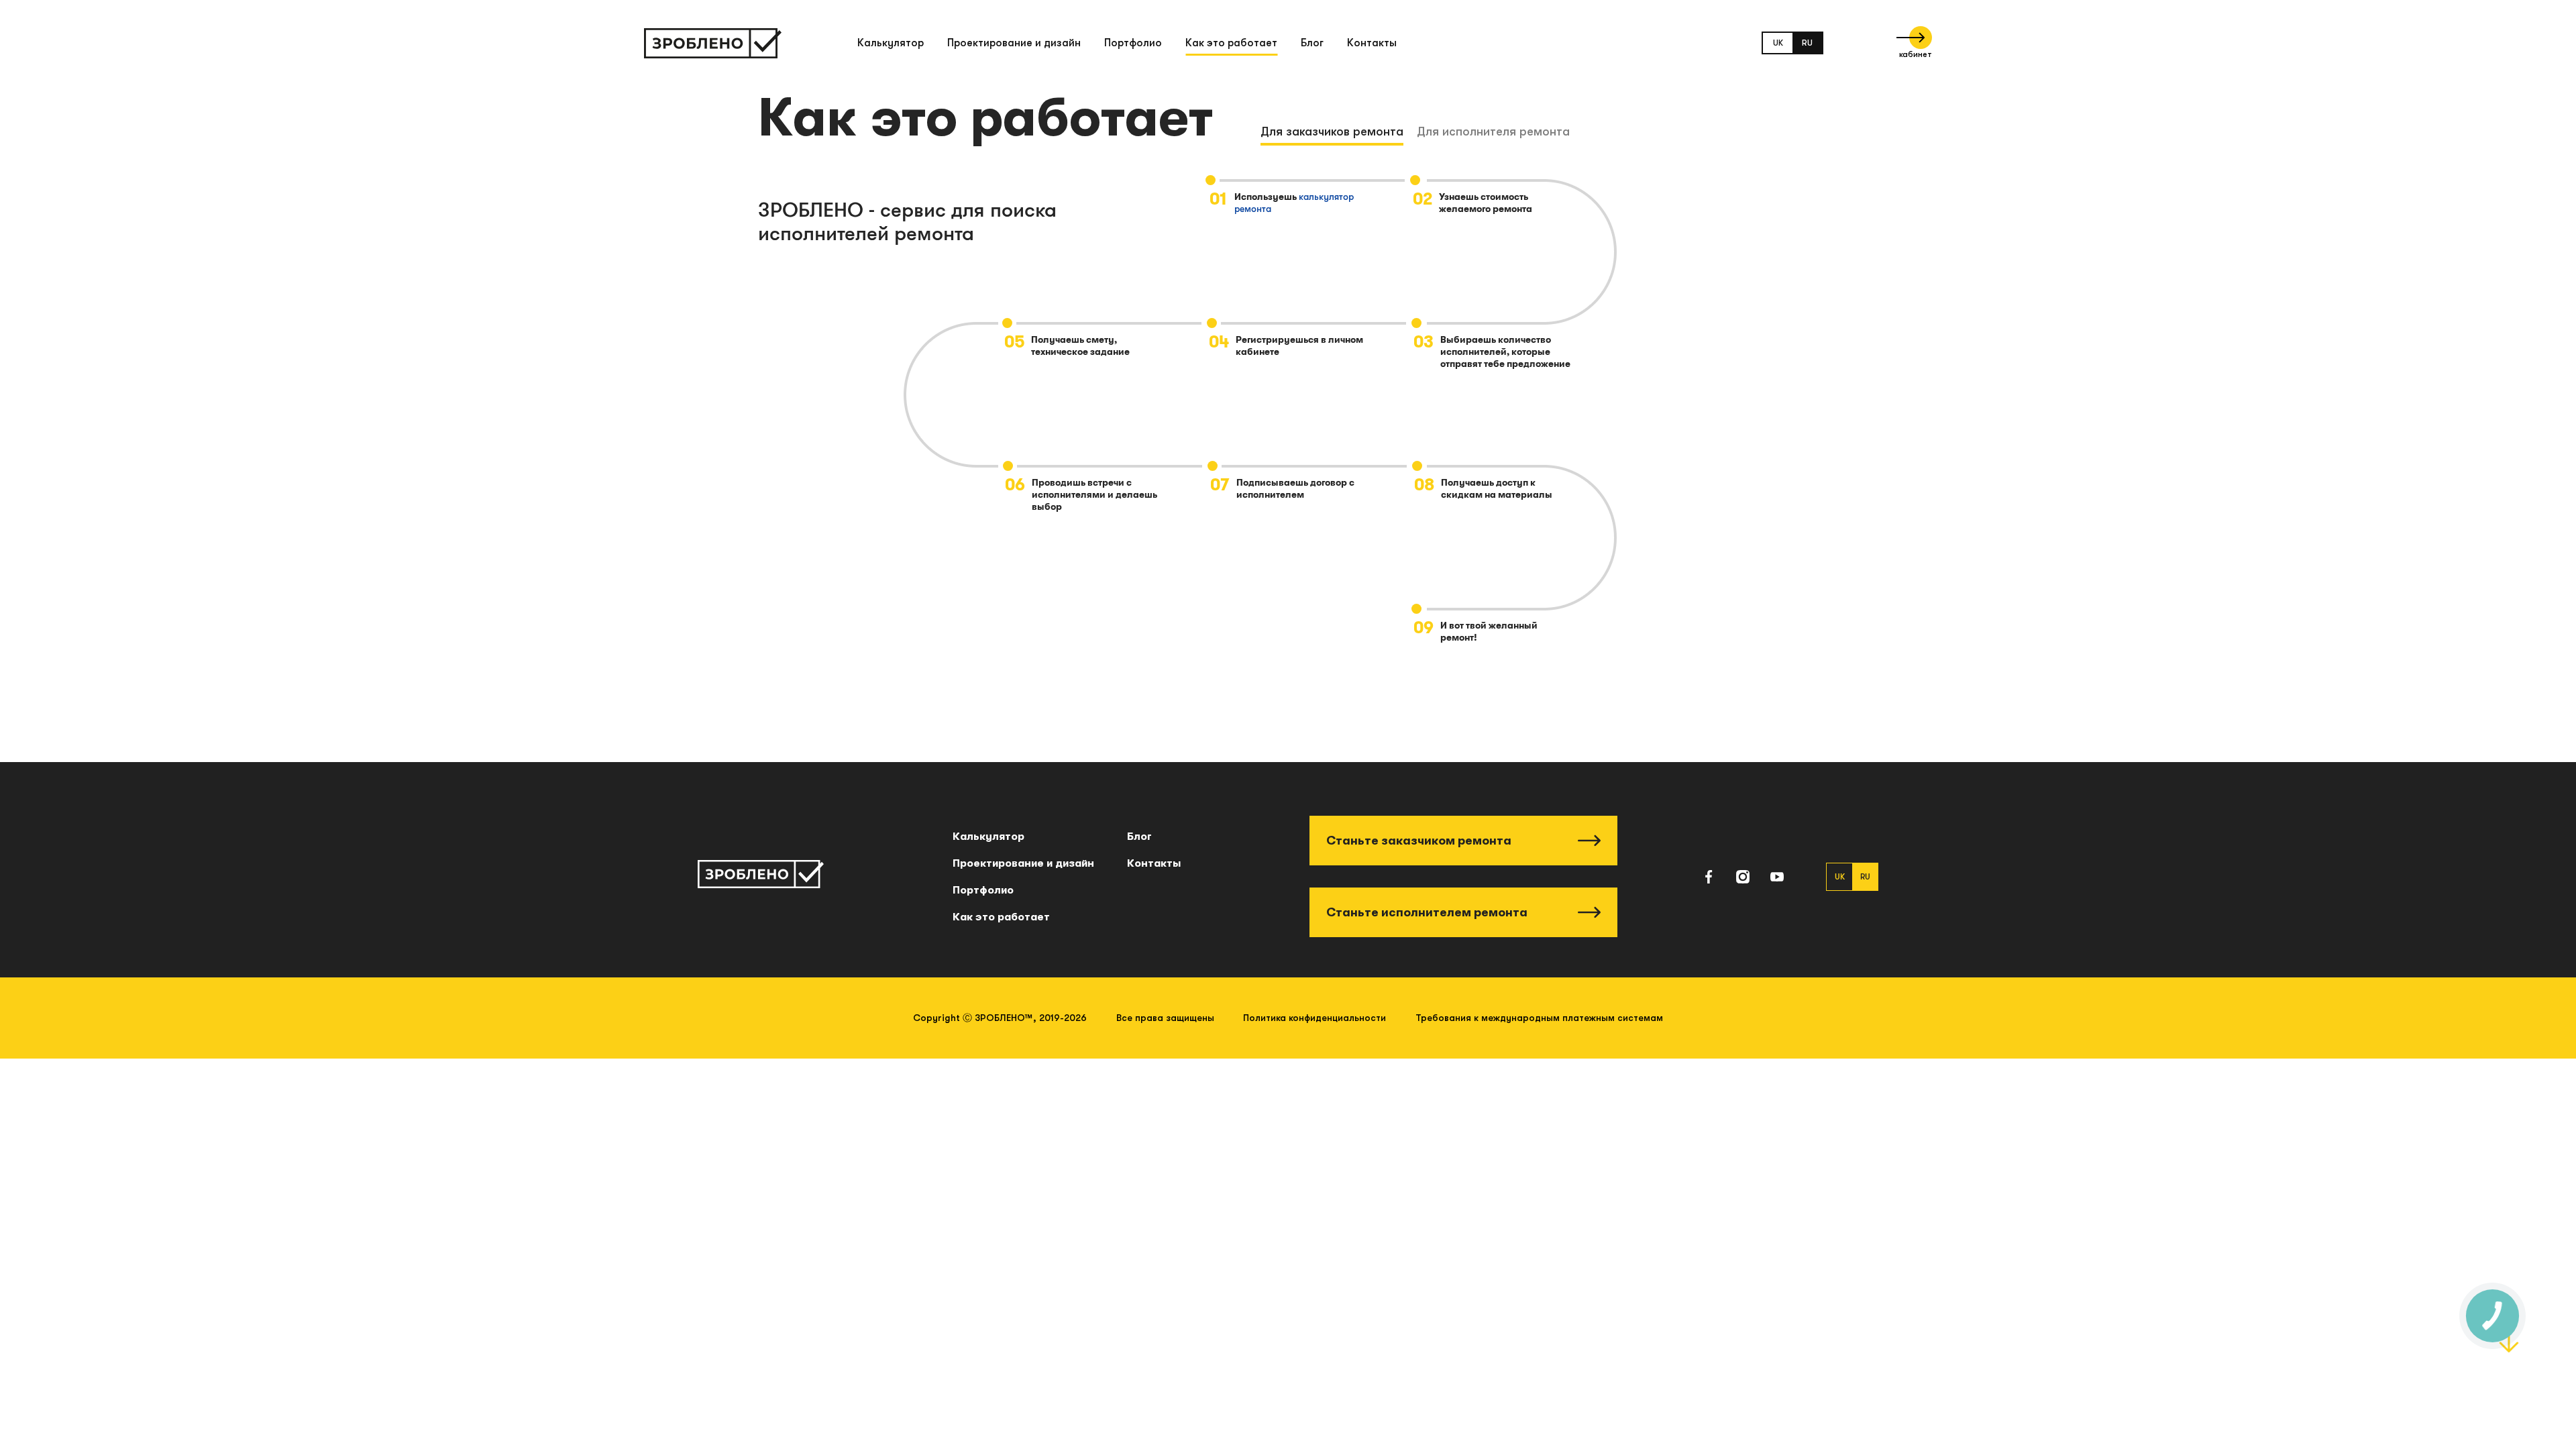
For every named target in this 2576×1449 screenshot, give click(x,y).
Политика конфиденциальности (1314, 1018)
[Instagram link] (1743, 877)
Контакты (1372, 43)
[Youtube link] (1777, 877)
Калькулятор (891, 43)
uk (1778, 43)
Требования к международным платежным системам (1539, 1018)
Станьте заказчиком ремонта (1419, 841)
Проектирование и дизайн (1014, 43)
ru (1807, 43)
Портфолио (1133, 43)
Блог (1312, 43)
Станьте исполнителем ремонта (1427, 912)
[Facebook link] (1709, 877)
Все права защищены (1165, 1018)
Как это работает (1231, 43)
